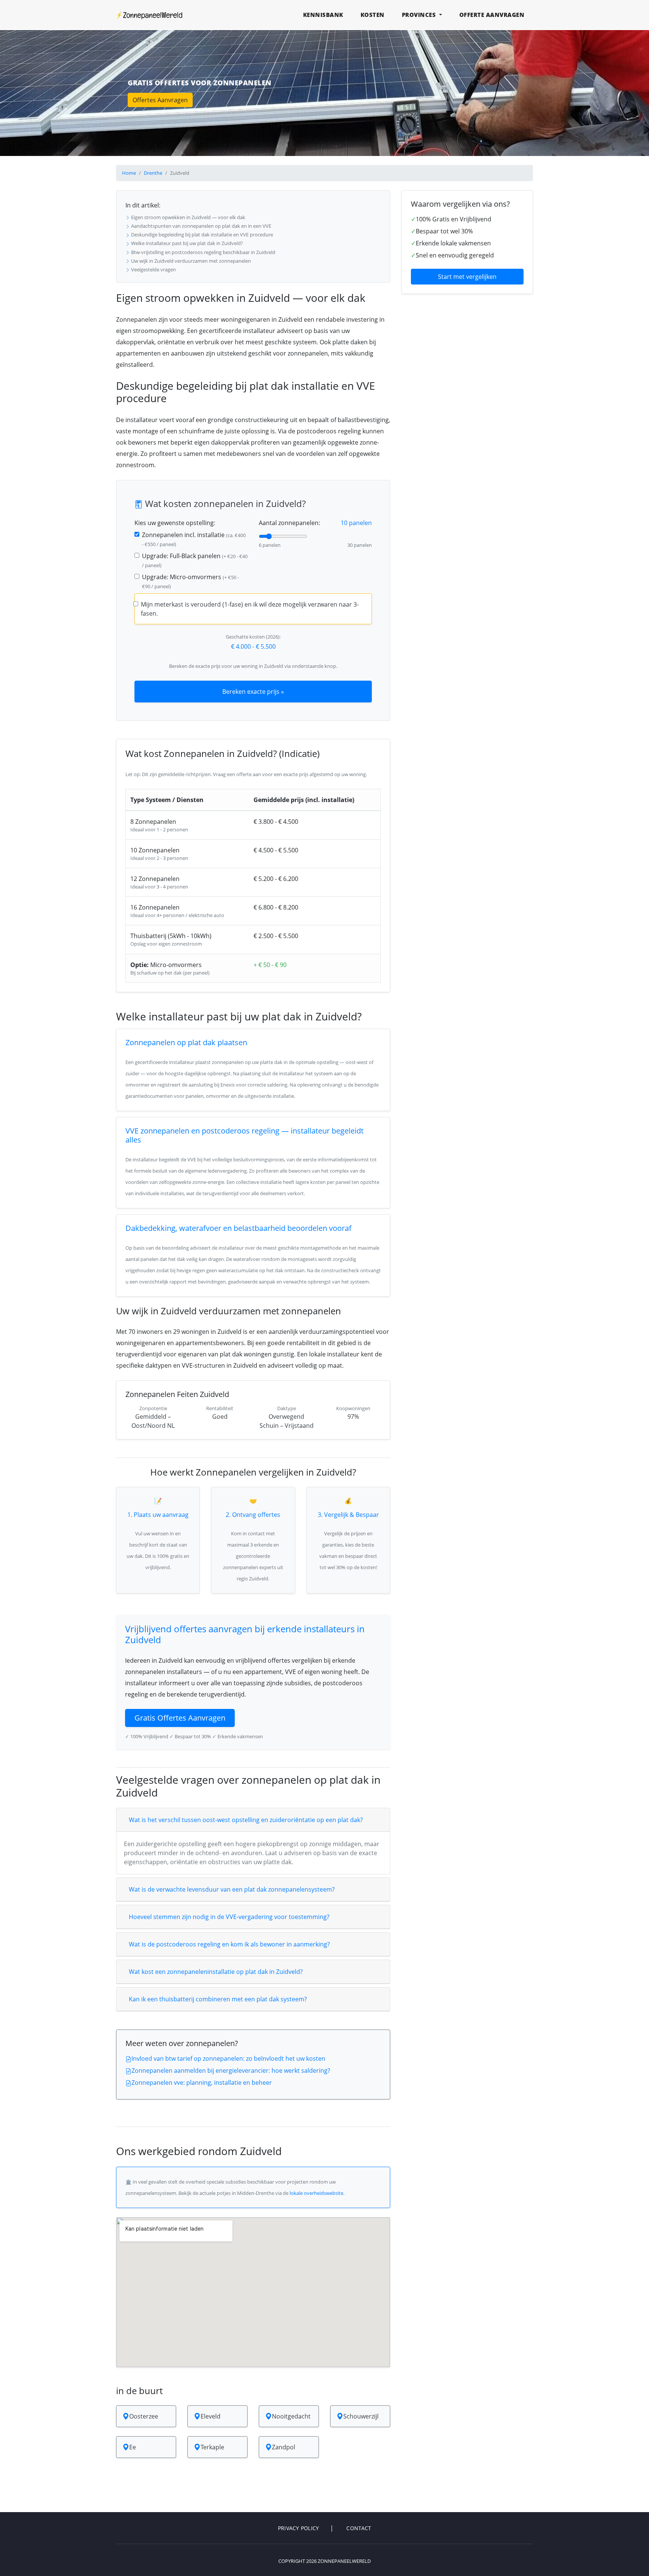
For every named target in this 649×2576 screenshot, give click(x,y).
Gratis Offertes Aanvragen (180, 1718)
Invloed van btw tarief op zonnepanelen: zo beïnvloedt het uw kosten (228, 2058)
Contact (359, 2528)
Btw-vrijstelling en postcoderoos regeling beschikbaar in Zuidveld (203, 252)
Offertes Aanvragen (160, 100)
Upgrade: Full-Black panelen (195, 560)
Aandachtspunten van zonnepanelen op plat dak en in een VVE (201, 226)
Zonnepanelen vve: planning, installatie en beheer (202, 2083)
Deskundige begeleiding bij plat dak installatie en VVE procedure (201, 235)
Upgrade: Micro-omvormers (190, 581)
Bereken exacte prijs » (253, 692)
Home (129, 173)
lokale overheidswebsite (316, 2193)
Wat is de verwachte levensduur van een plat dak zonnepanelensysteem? (232, 1889)
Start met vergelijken (467, 277)
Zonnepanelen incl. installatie (194, 539)
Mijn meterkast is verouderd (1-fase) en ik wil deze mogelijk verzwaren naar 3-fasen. (250, 609)
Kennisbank (323, 15)
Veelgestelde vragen (153, 269)
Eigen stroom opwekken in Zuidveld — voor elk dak (188, 217)
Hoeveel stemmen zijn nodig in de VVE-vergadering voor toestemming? (229, 1917)
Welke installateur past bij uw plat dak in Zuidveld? (186, 243)
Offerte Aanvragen (492, 15)
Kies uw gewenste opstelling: (175, 523)
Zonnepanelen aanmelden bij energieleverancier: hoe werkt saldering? (231, 2070)
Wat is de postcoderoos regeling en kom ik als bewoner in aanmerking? (229, 1944)
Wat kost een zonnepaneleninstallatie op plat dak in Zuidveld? (216, 1972)
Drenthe (153, 173)
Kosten (373, 15)
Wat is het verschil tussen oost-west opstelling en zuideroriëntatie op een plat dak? (246, 1820)
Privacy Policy (299, 2528)
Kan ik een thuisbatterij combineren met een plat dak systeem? (218, 1999)
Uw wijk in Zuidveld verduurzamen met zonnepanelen (190, 261)
